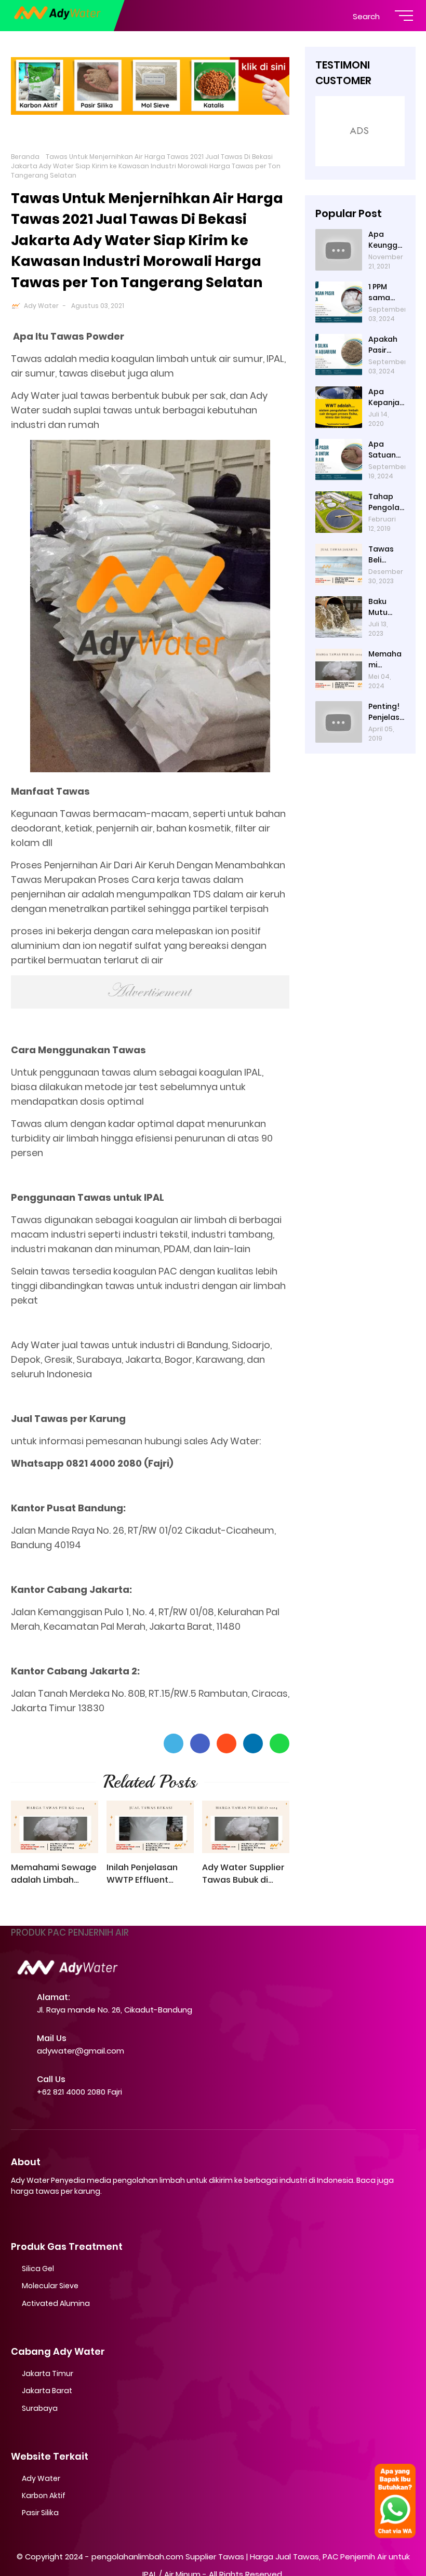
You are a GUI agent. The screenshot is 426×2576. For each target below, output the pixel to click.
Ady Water (41, 306)
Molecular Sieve (50, 2286)
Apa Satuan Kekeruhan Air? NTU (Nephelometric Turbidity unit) (386, 450)
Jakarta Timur (48, 2373)
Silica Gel (38, 2269)
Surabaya (40, 2408)
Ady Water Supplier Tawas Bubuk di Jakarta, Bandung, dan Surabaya (243, 1874)
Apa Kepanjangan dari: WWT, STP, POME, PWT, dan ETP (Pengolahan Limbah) (386, 397)
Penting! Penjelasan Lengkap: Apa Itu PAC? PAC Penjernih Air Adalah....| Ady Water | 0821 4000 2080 (387, 712)
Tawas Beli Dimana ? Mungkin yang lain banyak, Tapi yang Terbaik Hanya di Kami (386, 555)
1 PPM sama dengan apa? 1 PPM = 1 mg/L (383, 292)
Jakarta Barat (47, 2391)
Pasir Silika (40, 2513)
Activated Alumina (56, 2303)
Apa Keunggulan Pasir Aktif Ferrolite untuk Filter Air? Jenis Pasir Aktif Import (386, 240)
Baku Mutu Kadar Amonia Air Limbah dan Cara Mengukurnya (386, 607)
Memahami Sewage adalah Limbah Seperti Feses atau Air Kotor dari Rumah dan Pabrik (54, 1874)
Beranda (25, 157)
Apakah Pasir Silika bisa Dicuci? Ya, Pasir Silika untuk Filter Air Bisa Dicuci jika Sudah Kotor (386, 345)
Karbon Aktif (44, 2496)
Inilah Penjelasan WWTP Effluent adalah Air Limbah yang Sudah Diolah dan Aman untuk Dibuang (146, 1874)
